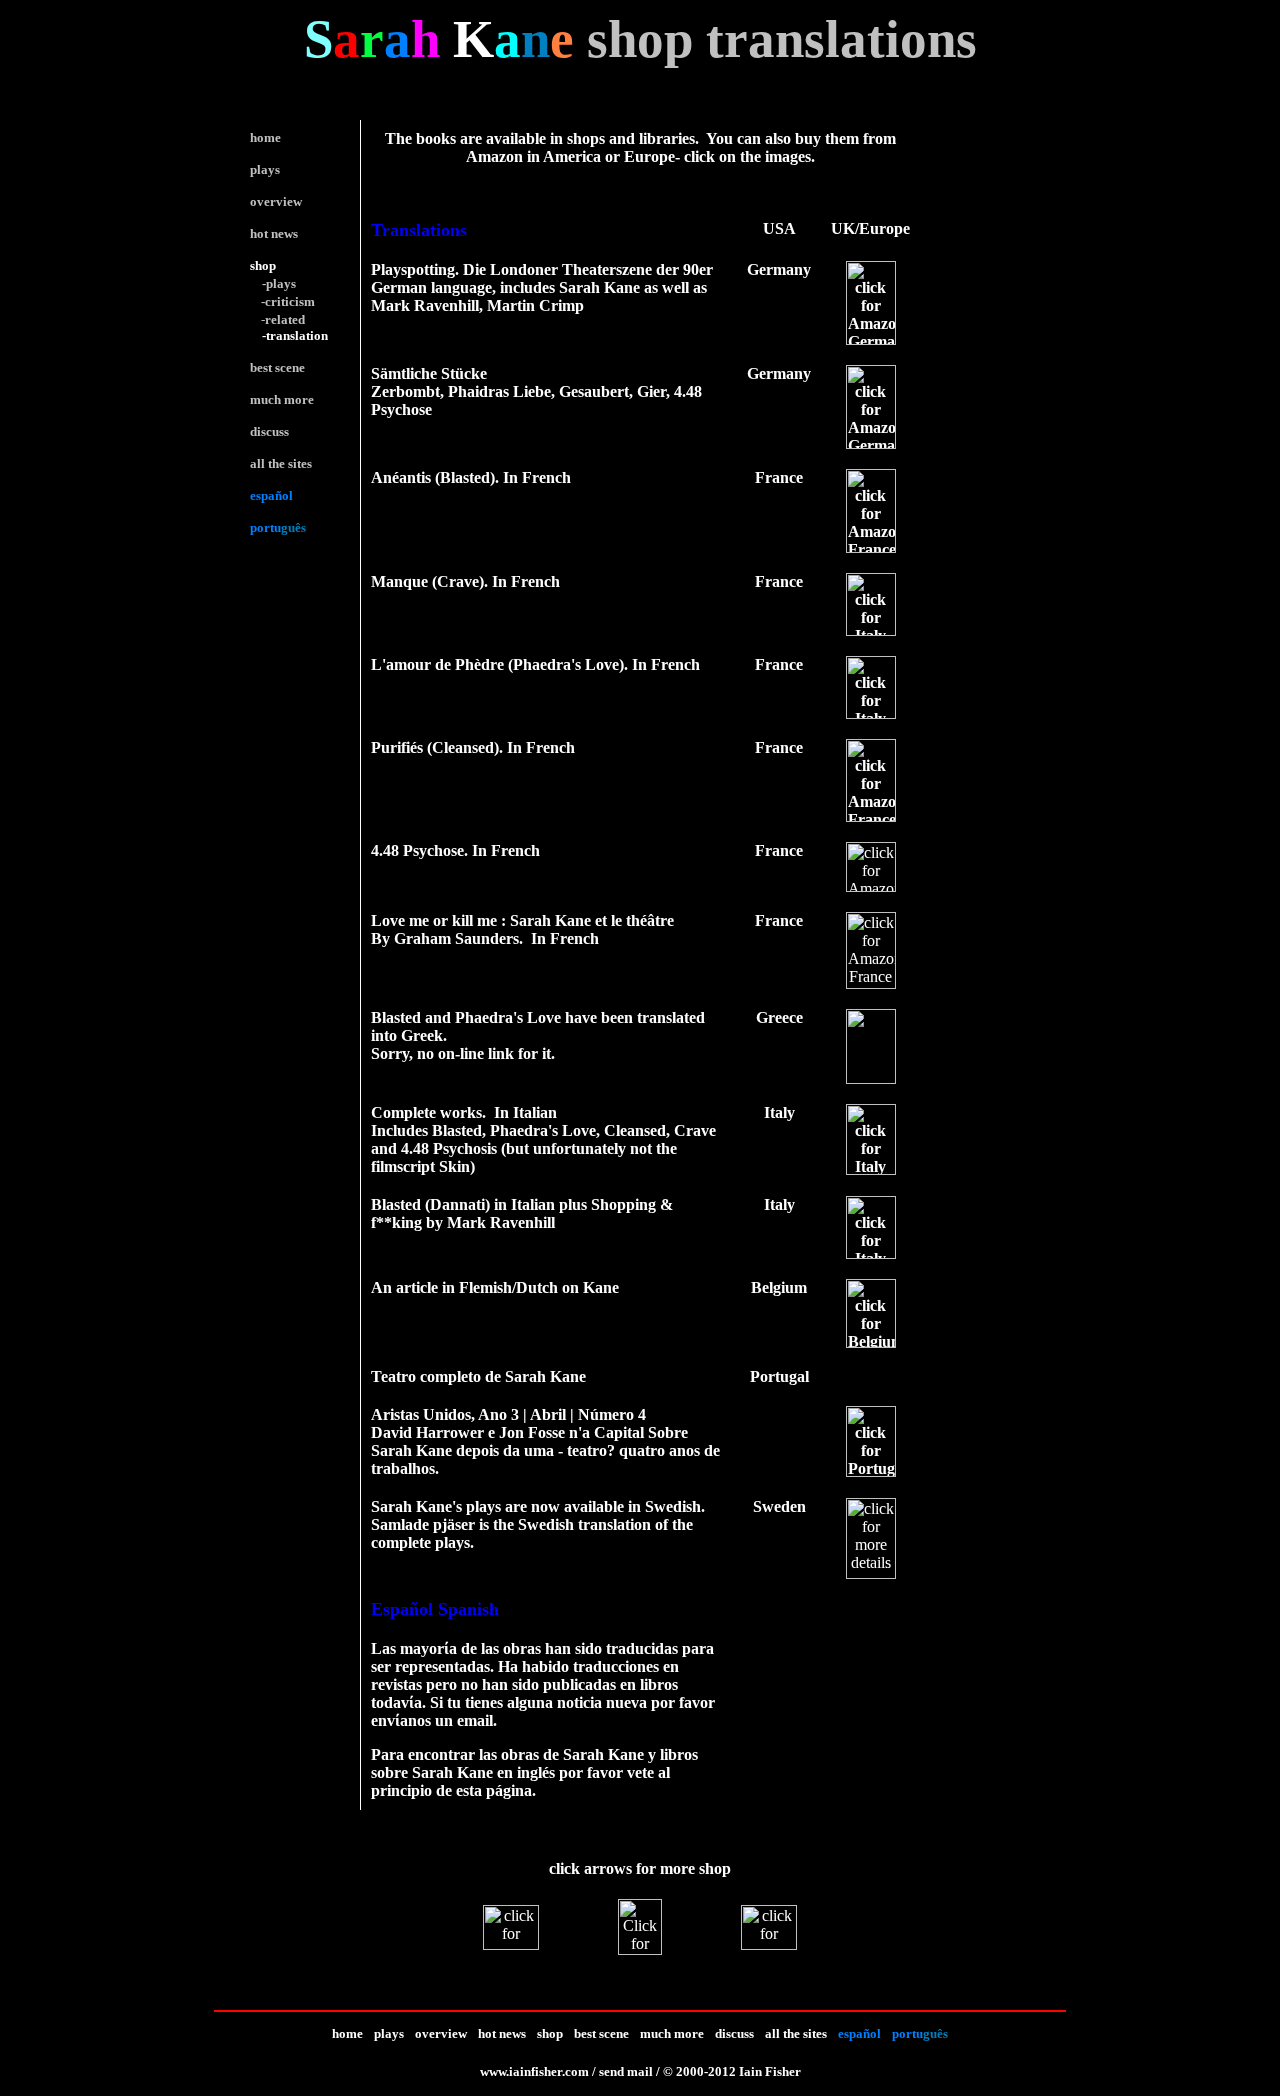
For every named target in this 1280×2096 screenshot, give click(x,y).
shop (263, 265)
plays (389, 2033)
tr (271, 335)
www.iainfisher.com (534, 2071)
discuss (734, 2033)
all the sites (796, 2033)
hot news (502, 2033)
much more (672, 2033)
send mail (626, 2071)
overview (441, 2033)
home (347, 2033)
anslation (302, 335)
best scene (601, 2033)
